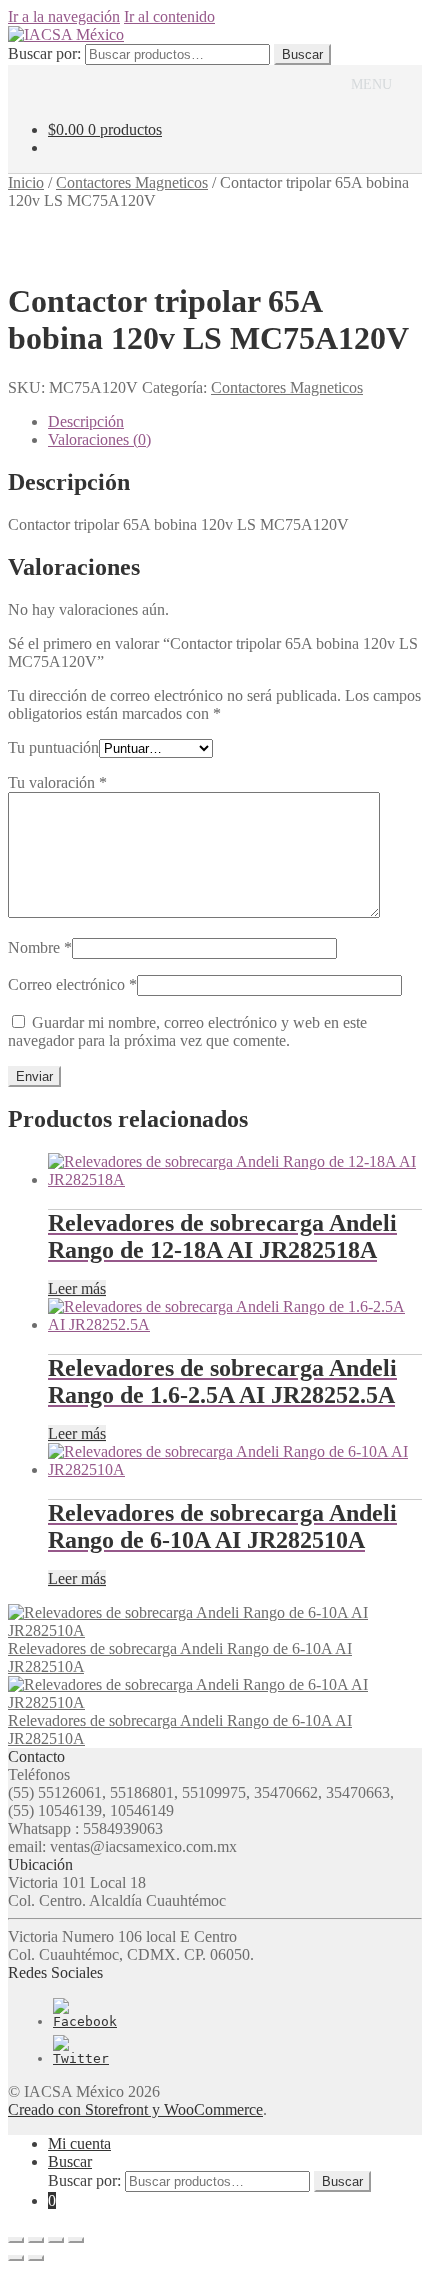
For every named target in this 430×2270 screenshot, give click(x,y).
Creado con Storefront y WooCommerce (135, 2109)
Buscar (302, 54)
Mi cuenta (79, 2143)
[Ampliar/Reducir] (76, 2240)
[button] (371, 85)
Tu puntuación (53, 747)
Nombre (40, 947)
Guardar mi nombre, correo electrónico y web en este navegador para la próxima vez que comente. (187, 1031)
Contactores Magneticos (132, 182)
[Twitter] (81, 2058)
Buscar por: (44, 53)
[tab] (235, 422)
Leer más (77, 1288)
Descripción (86, 421)
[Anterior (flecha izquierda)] (16, 2258)
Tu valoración (57, 782)
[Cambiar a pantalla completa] (56, 2240)
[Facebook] (85, 2021)
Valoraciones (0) (99, 439)
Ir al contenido (169, 16)
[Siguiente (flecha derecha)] (36, 2258)
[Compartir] (36, 2240)
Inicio (26, 182)
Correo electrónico (72, 984)
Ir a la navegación (64, 16)
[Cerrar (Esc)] (16, 2240)
